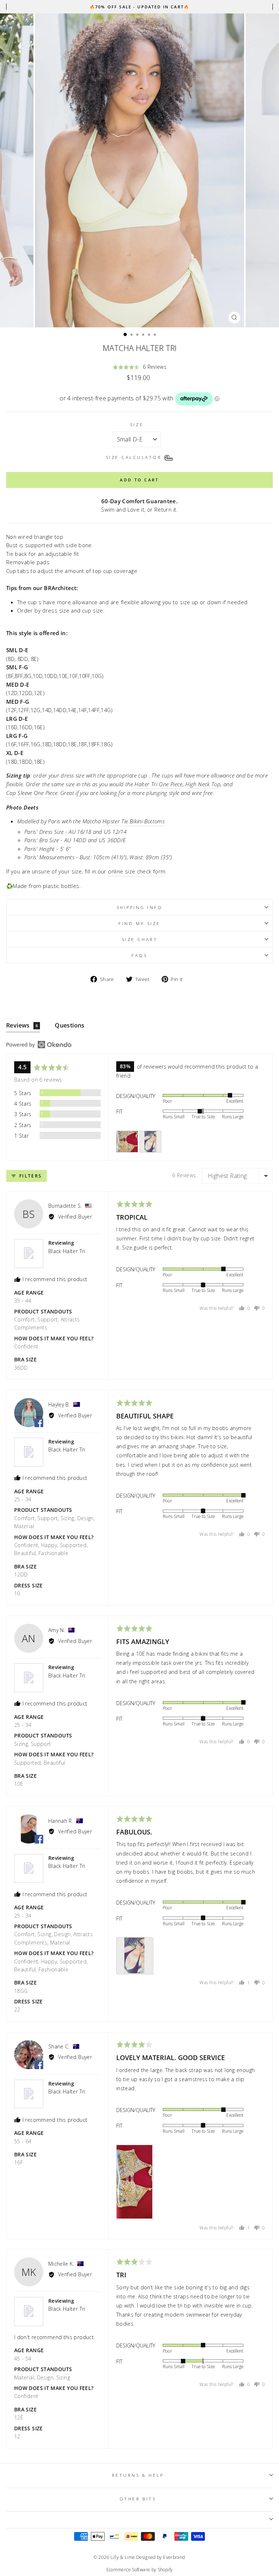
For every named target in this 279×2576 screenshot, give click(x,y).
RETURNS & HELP (138, 2475)
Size (137, 424)
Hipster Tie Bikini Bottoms (134, 821)
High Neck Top (203, 784)
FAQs (139, 955)
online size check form (137, 871)
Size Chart (139, 939)
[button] (139, 367)
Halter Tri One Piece (158, 784)
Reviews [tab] (22, 1025)
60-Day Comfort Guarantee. (139, 501)
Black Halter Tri (67, 1251)
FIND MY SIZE (139, 923)
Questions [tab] (70, 1025)
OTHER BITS (138, 2499)
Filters (29, 1176)
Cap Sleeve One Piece (32, 793)
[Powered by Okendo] (39, 1045)
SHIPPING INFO (140, 907)
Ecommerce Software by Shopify (140, 2570)
